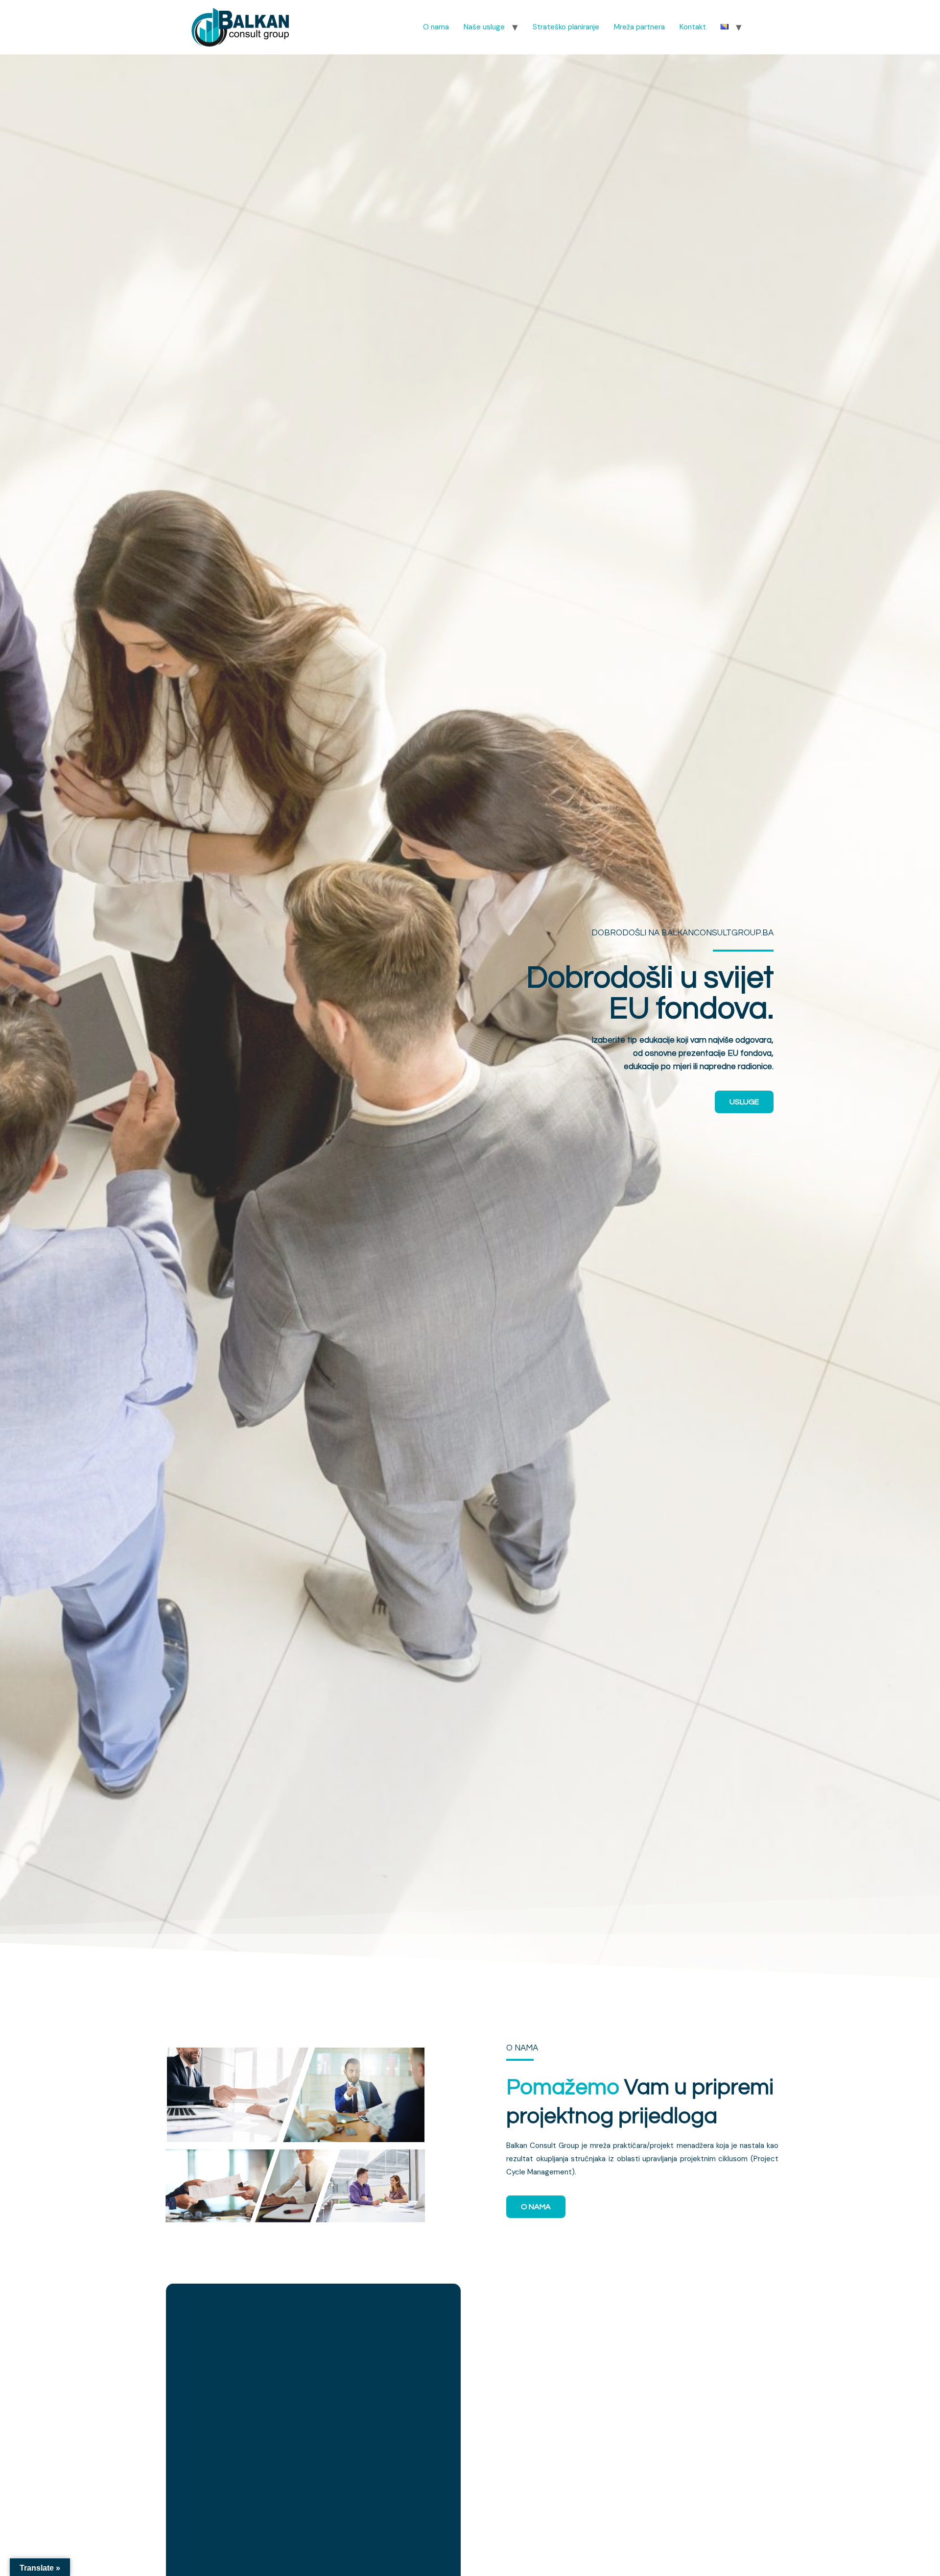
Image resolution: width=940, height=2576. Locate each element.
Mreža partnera (639, 27)
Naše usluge (484, 27)
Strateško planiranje (566, 27)
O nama (436, 27)
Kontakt (693, 27)
